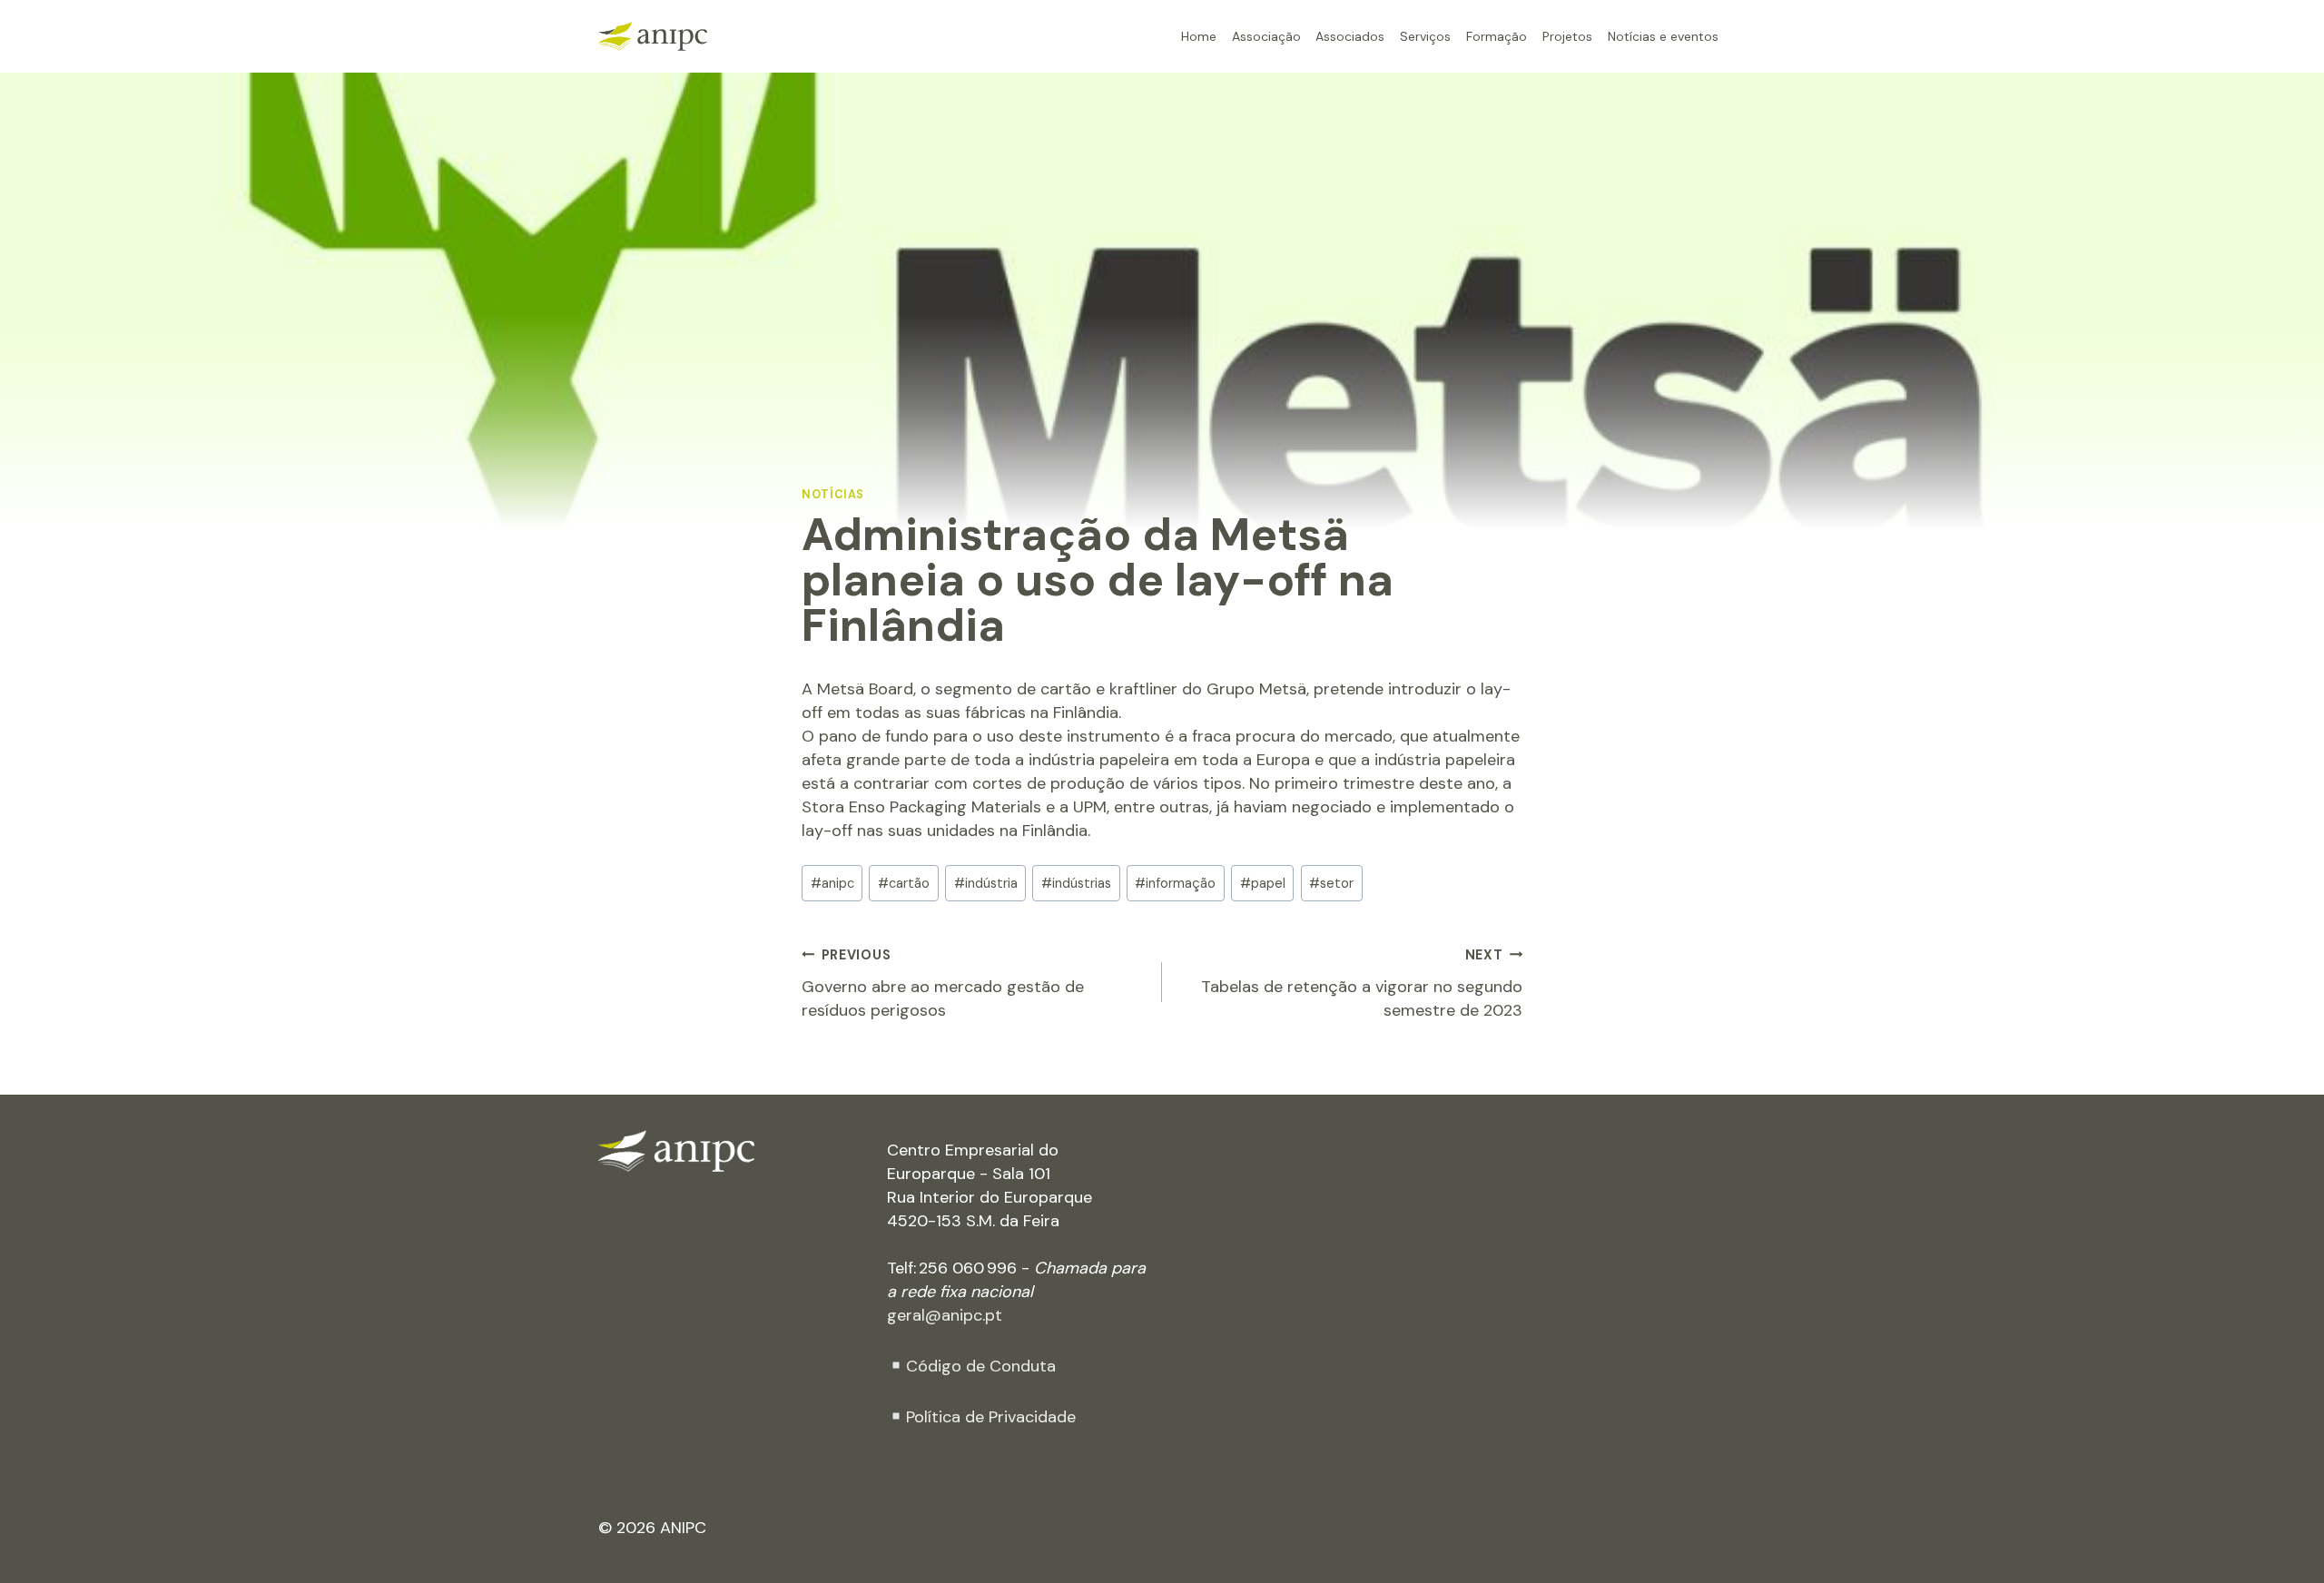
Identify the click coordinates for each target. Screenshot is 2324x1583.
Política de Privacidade (991, 1417)
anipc (832, 883)
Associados (1350, 36)
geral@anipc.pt (945, 1315)
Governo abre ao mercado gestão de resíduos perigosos (943, 984)
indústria (986, 883)
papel (1263, 883)
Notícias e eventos (1663, 36)
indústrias (1076, 883)
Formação (1497, 36)
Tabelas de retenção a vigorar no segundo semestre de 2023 (1362, 984)
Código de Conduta (981, 1366)
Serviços (1425, 36)
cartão (904, 883)
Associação (1266, 36)
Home (1199, 36)
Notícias (833, 495)
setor (1331, 883)
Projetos (1567, 36)
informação (1175, 883)
